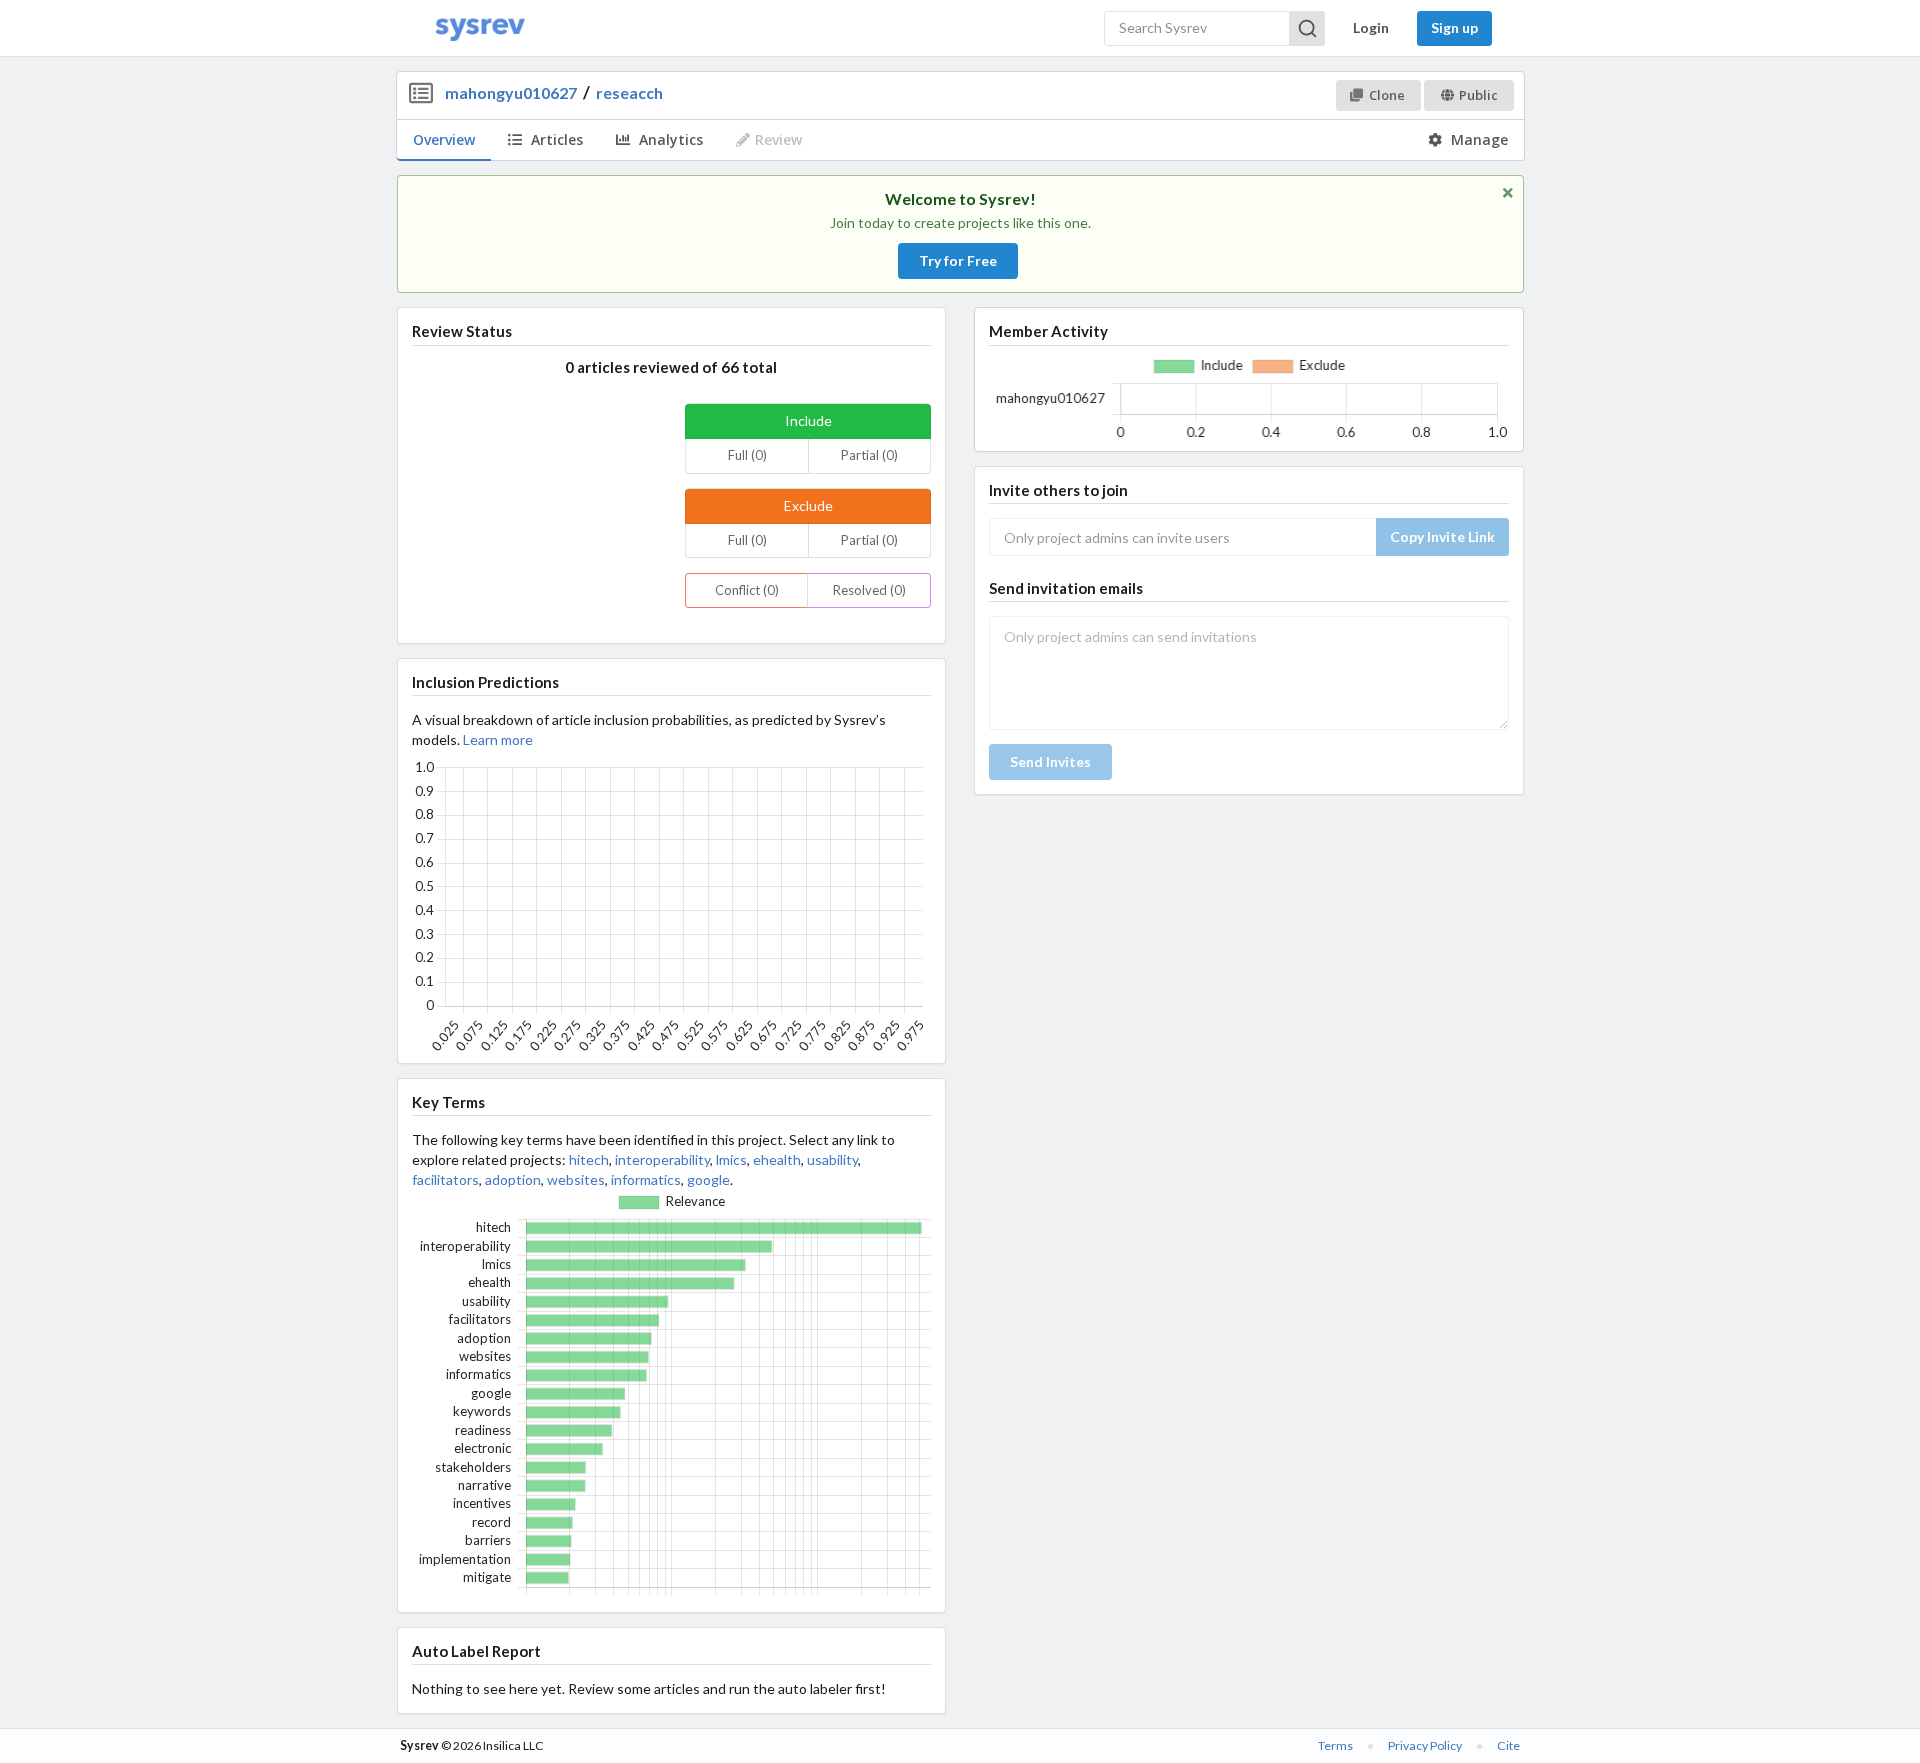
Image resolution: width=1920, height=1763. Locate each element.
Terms (1335, 1745)
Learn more (498, 739)
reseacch (629, 92)
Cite (1508, 1745)
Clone (1387, 95)
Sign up (1454, 27)
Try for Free (958, 260)
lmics (731, 1159)
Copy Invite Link (1442, 536)
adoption (513, 1179)
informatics (646, 1179)
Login (1371, 27)
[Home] (480, 28)
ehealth (777, 1159)
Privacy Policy (1425, 1745)
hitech (589, 1159)
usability (832, 1159)
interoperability (662, 1159)
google (708, 1179)
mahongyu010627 (511, 92)
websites (576, 1179)
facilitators (445, 1179)
